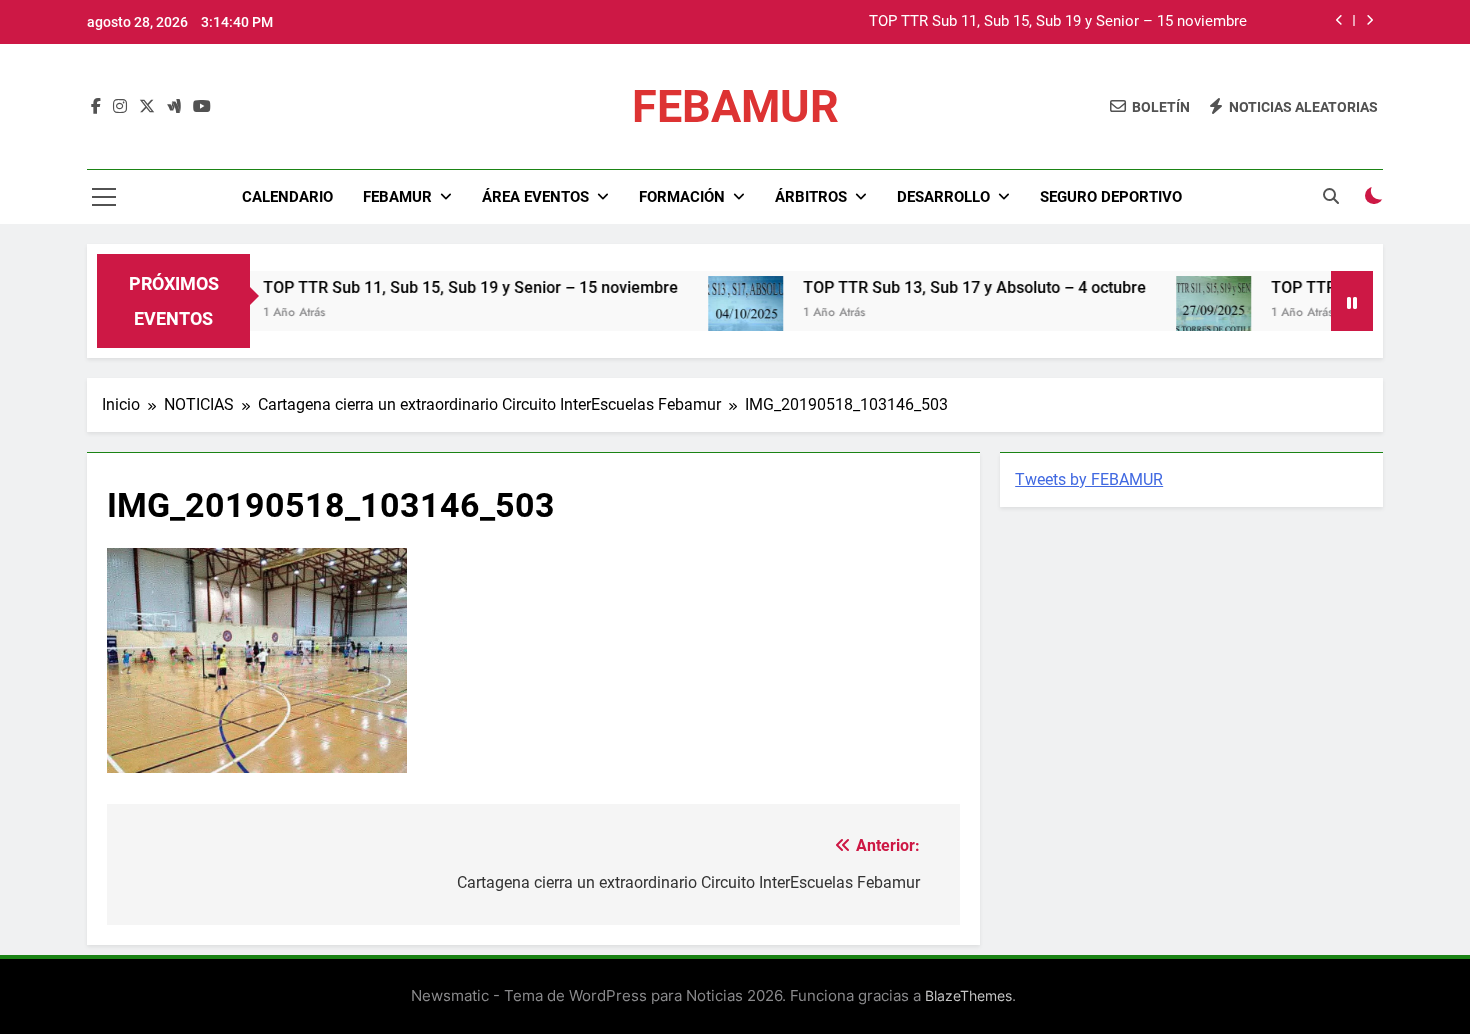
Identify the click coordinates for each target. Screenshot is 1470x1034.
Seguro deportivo (1111, 197)
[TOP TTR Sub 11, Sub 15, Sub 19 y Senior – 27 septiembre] (1187, 313)
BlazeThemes (968, 995)
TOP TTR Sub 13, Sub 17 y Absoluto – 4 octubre (948, 287)
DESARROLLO (943, 197)
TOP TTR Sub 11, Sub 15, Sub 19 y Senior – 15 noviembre (1058, 22)
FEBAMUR (735, 106)
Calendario (287, 197)
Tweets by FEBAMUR (1089, 479)
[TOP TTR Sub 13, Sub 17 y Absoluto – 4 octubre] (719, 313)
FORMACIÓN (682, 197)
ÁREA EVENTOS (535, 197)
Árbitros (811, 197)
